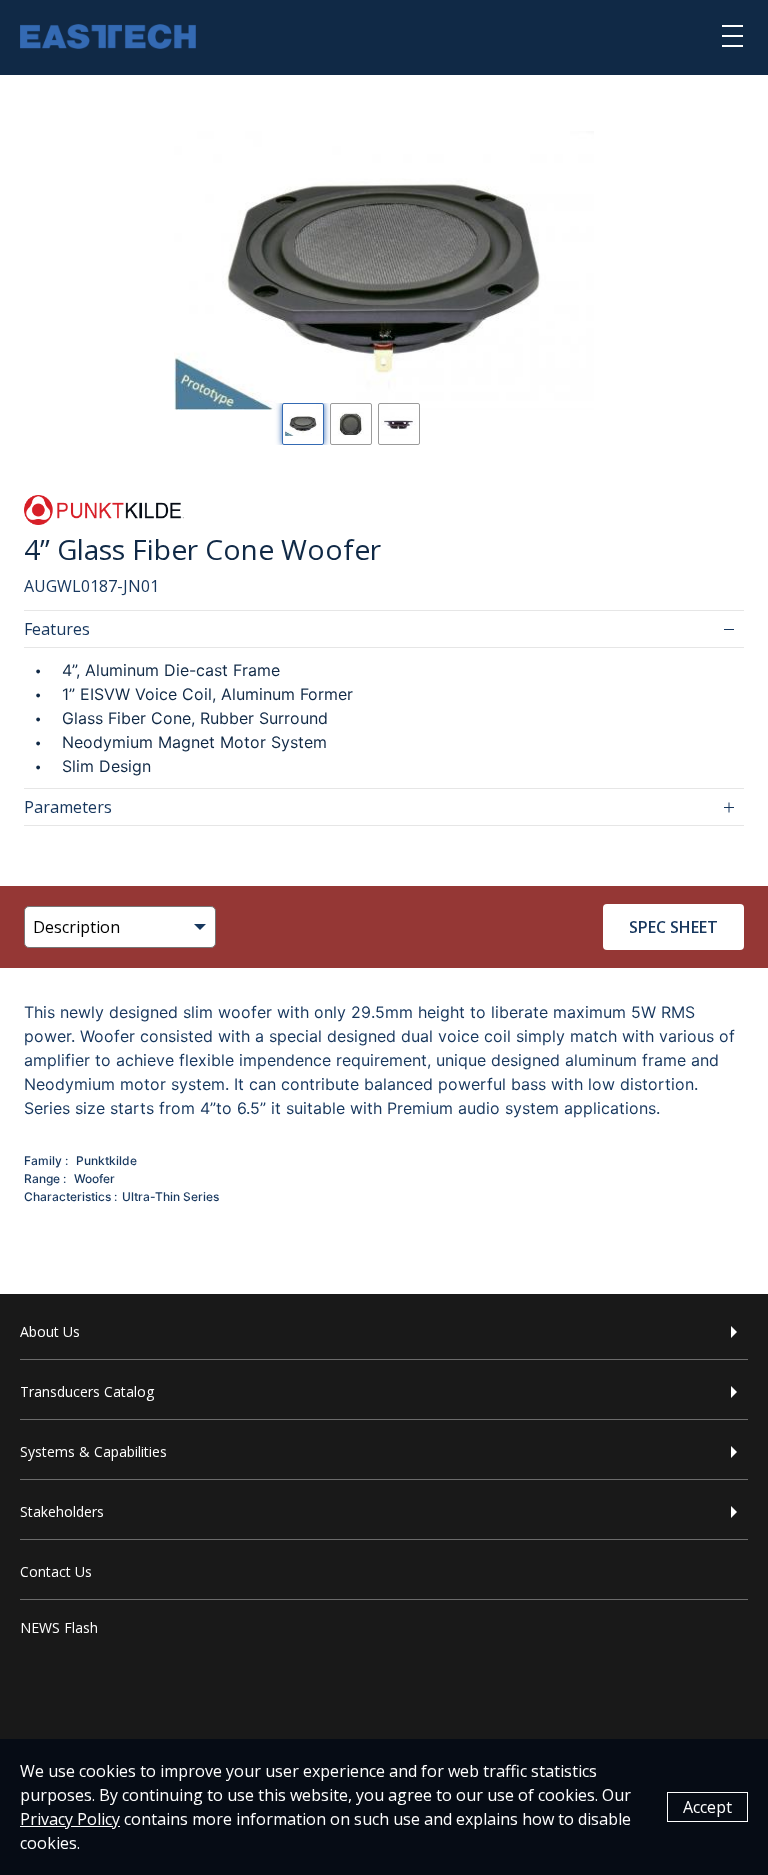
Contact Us (56, 1571)
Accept (707, 1807)
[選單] (732, 35)
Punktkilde (106, 1160)
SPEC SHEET (673, 927)
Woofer (94, 1178)
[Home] (108, 39)
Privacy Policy (70, 1819)
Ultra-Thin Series (170, 1196)
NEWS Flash (59, 1627)
